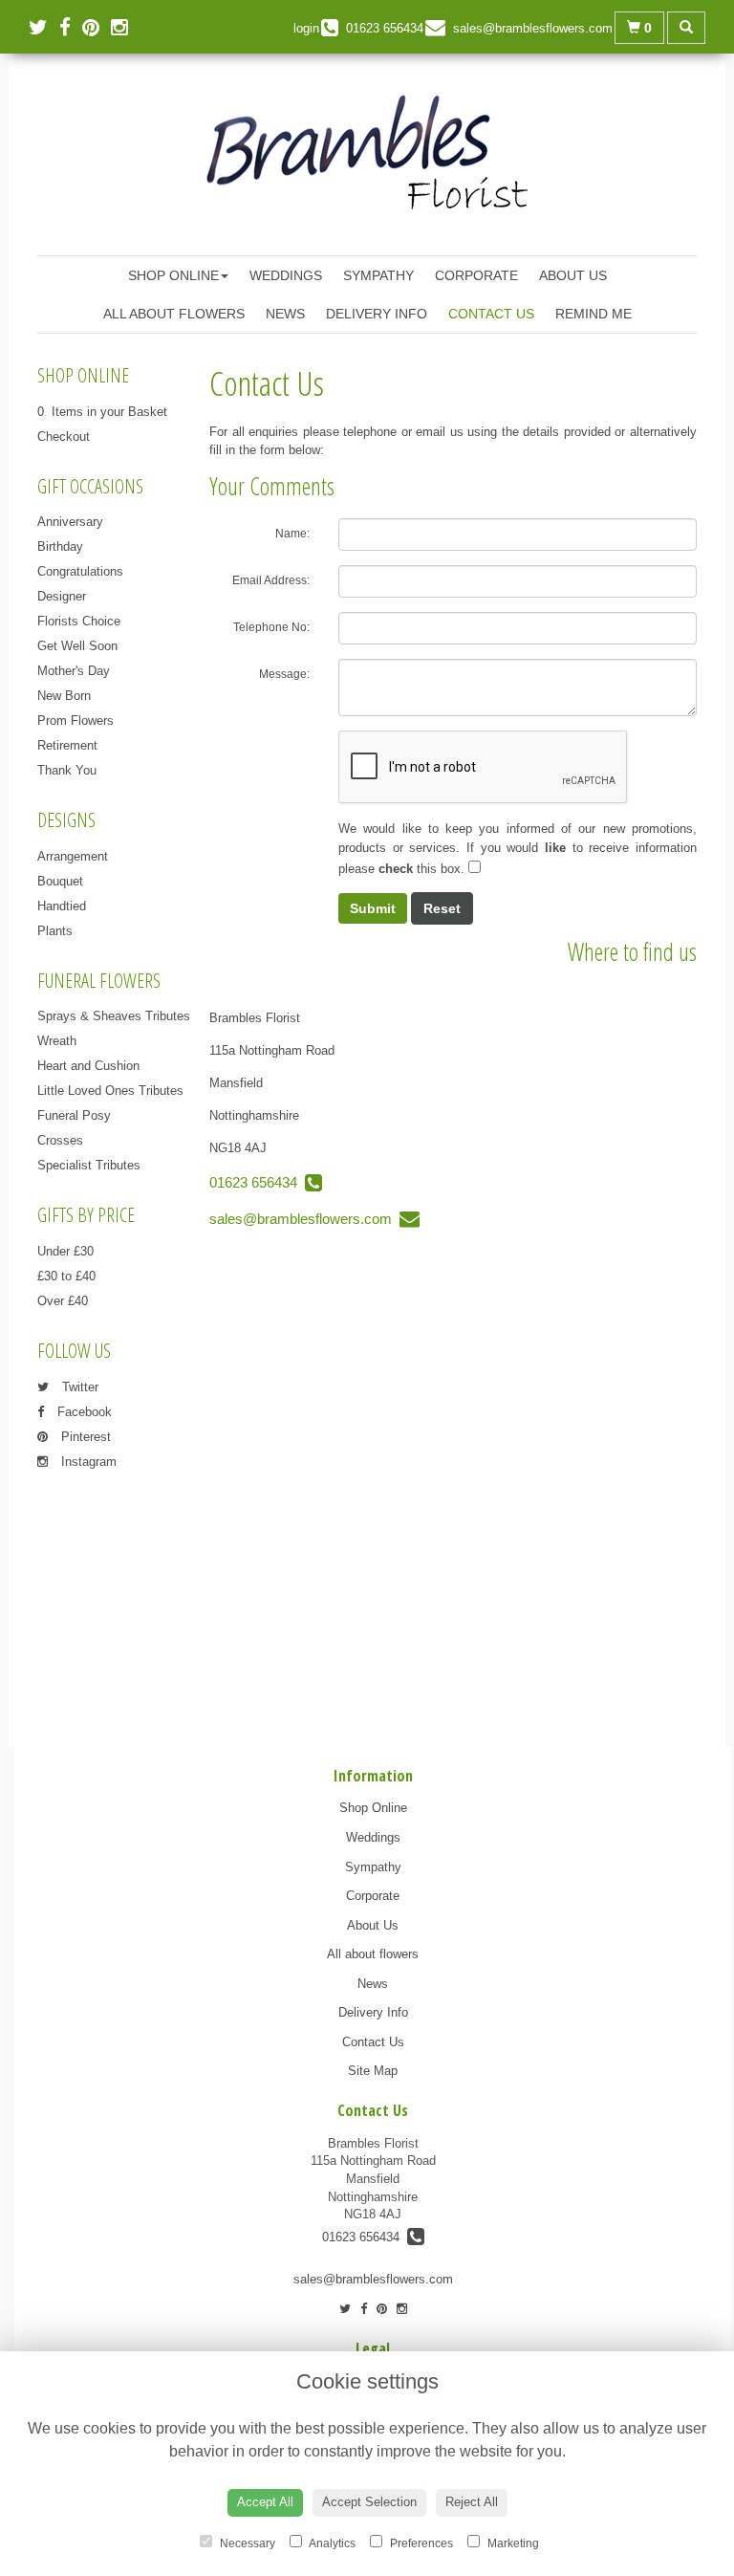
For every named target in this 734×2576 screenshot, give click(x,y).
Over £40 (63, 1301)
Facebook (83, 1412)
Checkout (64, 437)
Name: (292, 534)
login (306, 28)
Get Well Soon (77, 646)
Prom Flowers (76, 720)
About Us (573, 275)
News (285, 314)
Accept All (265, 2502)
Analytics (331, 2543)
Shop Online (173, 275)
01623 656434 (257, 1182)
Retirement (67, 745)
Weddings (286, 275)
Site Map (373, 2071)
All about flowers (174, 314)
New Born (64, 696)
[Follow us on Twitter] (44, 27)
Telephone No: (271, 627)
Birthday (60, 546)
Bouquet (60, 881)
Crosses (60, 1140)
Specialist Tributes (89, 1165)
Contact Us (491, 314)
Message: (284, 674)
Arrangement (73, 856)
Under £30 (65, 1251)
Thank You (67, 770)
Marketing (512, 2543)
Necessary (246, 2543)
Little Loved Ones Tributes (110, 1091)
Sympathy (378, 275)
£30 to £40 (66, 1276)
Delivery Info (377, 314)
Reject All (472, 2502)
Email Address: (271, 580)
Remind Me (594, 314)
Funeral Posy (74, 1115)
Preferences (420, 2543)
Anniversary (70, 522)
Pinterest (84, 1437)
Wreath (57, 1041)
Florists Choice (79, 621)
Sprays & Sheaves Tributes (114, 1016)
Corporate (476, 275)
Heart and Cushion (88, 1066)
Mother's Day (74, 671)
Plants (55, 931)
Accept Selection (369, 2502)
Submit (373, 908)
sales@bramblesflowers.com (304, 1219)
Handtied (62, 906)
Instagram (87, 1462)
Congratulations (80, 571)
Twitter (78, 1387)
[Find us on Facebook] (71, 27)
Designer (62, 596)
